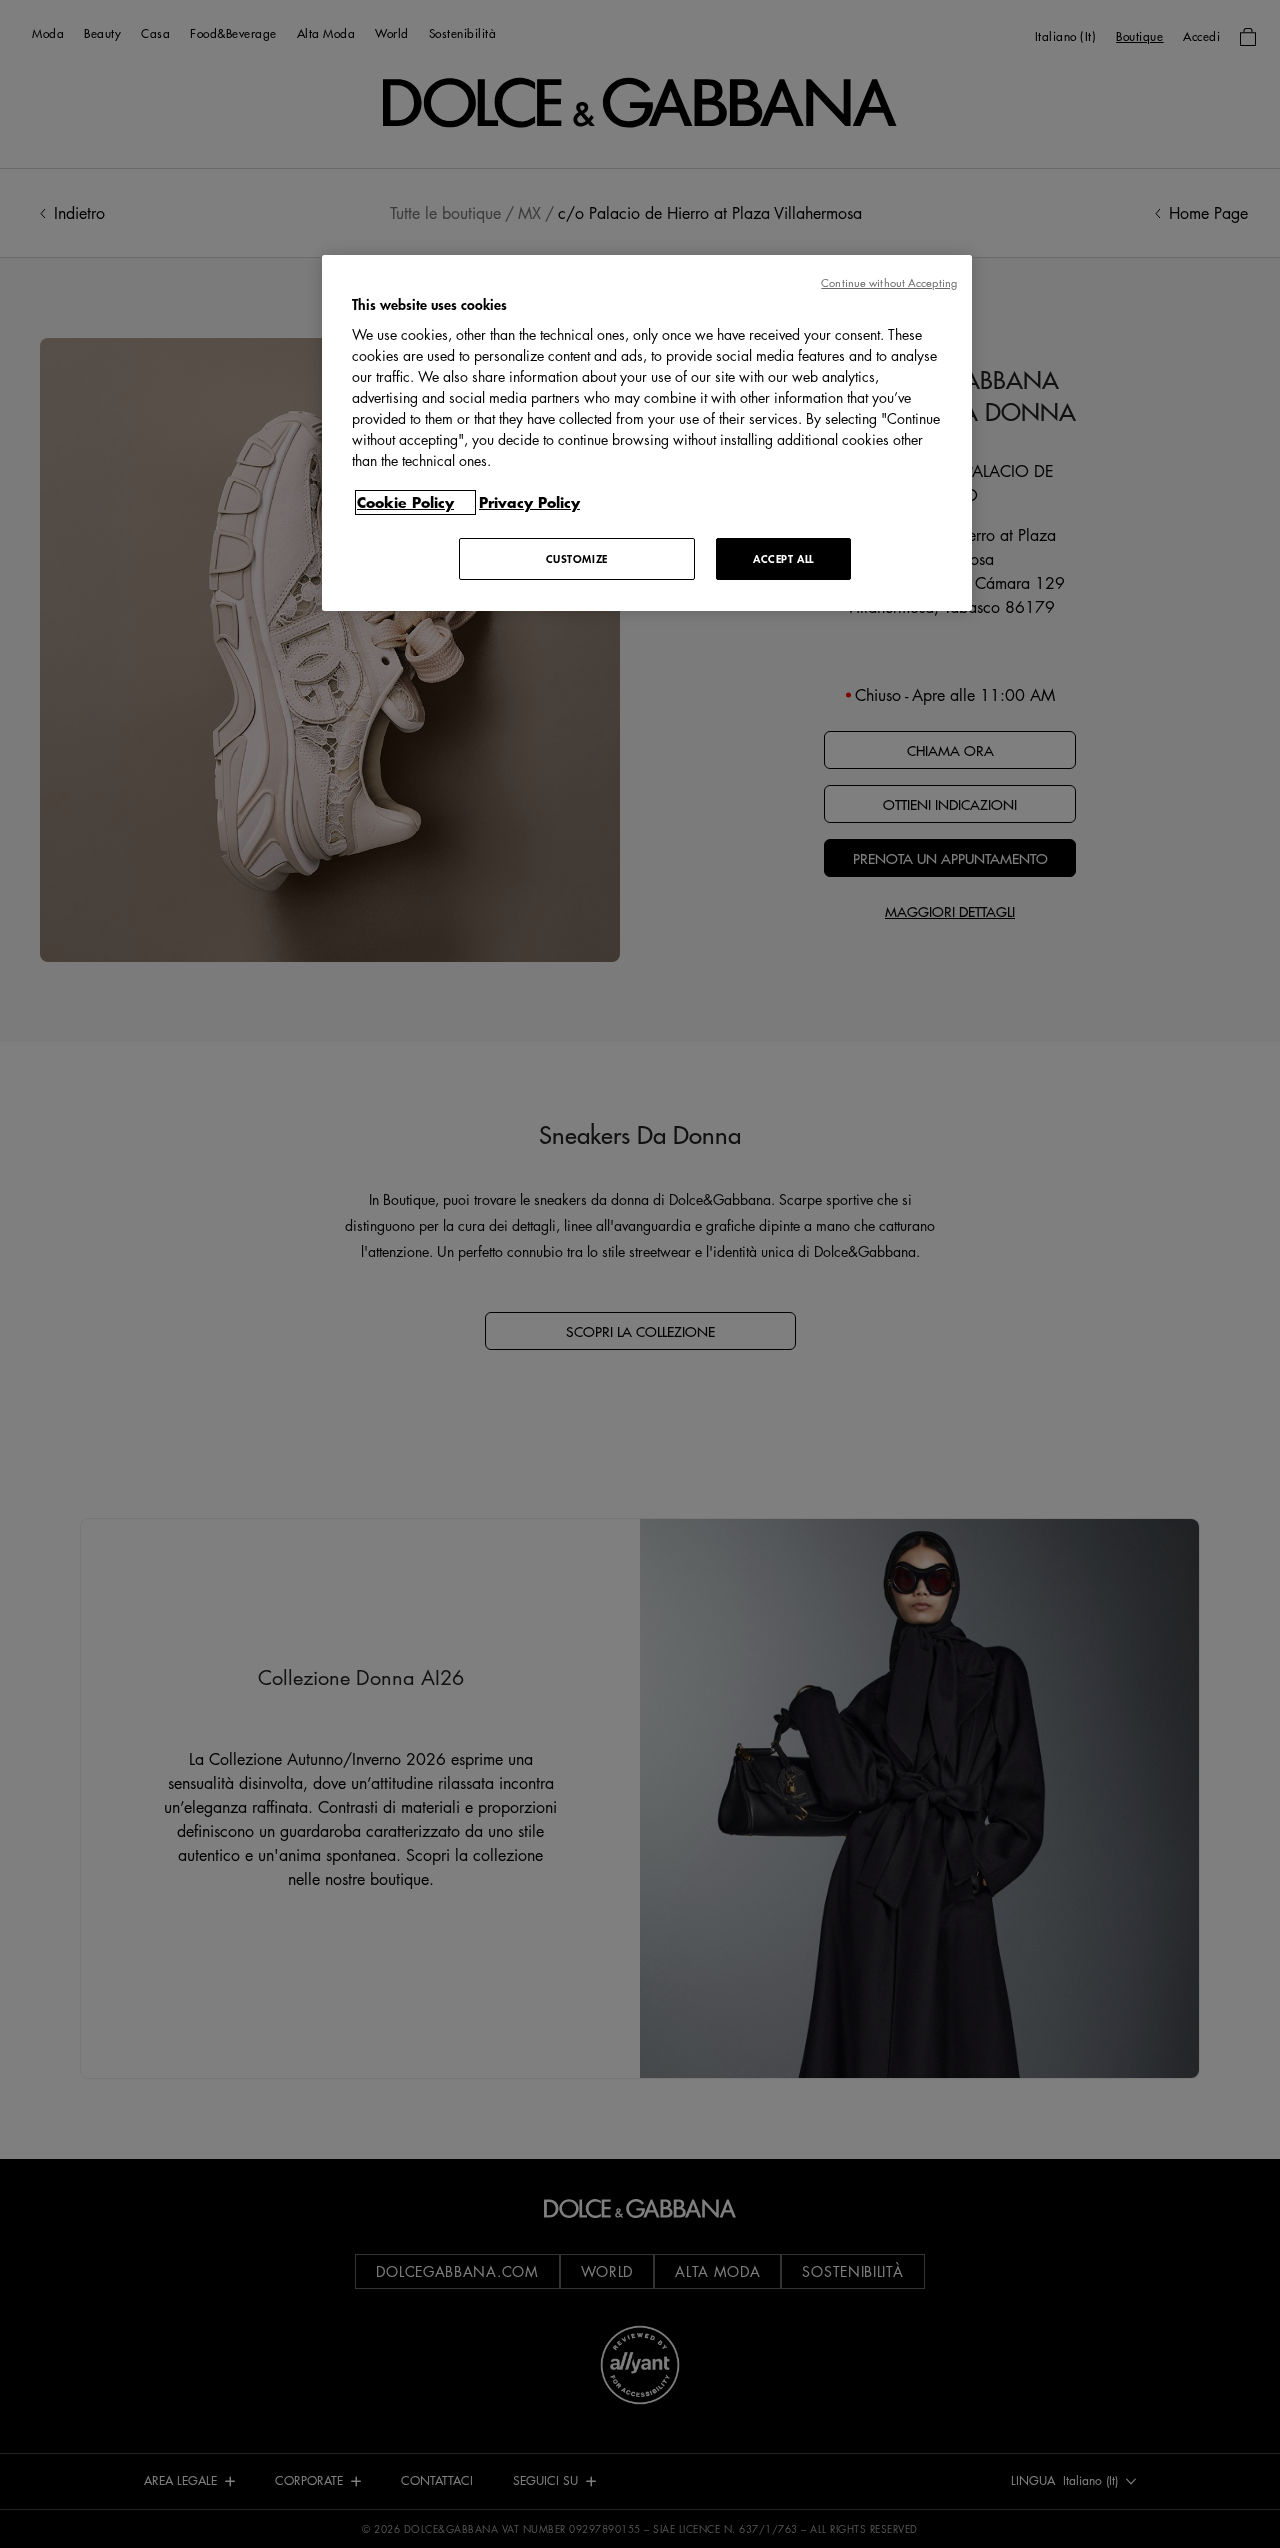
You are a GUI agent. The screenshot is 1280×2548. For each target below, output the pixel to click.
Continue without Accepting (889, 282)
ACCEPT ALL (783, 558)
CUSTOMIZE (577, 558)
